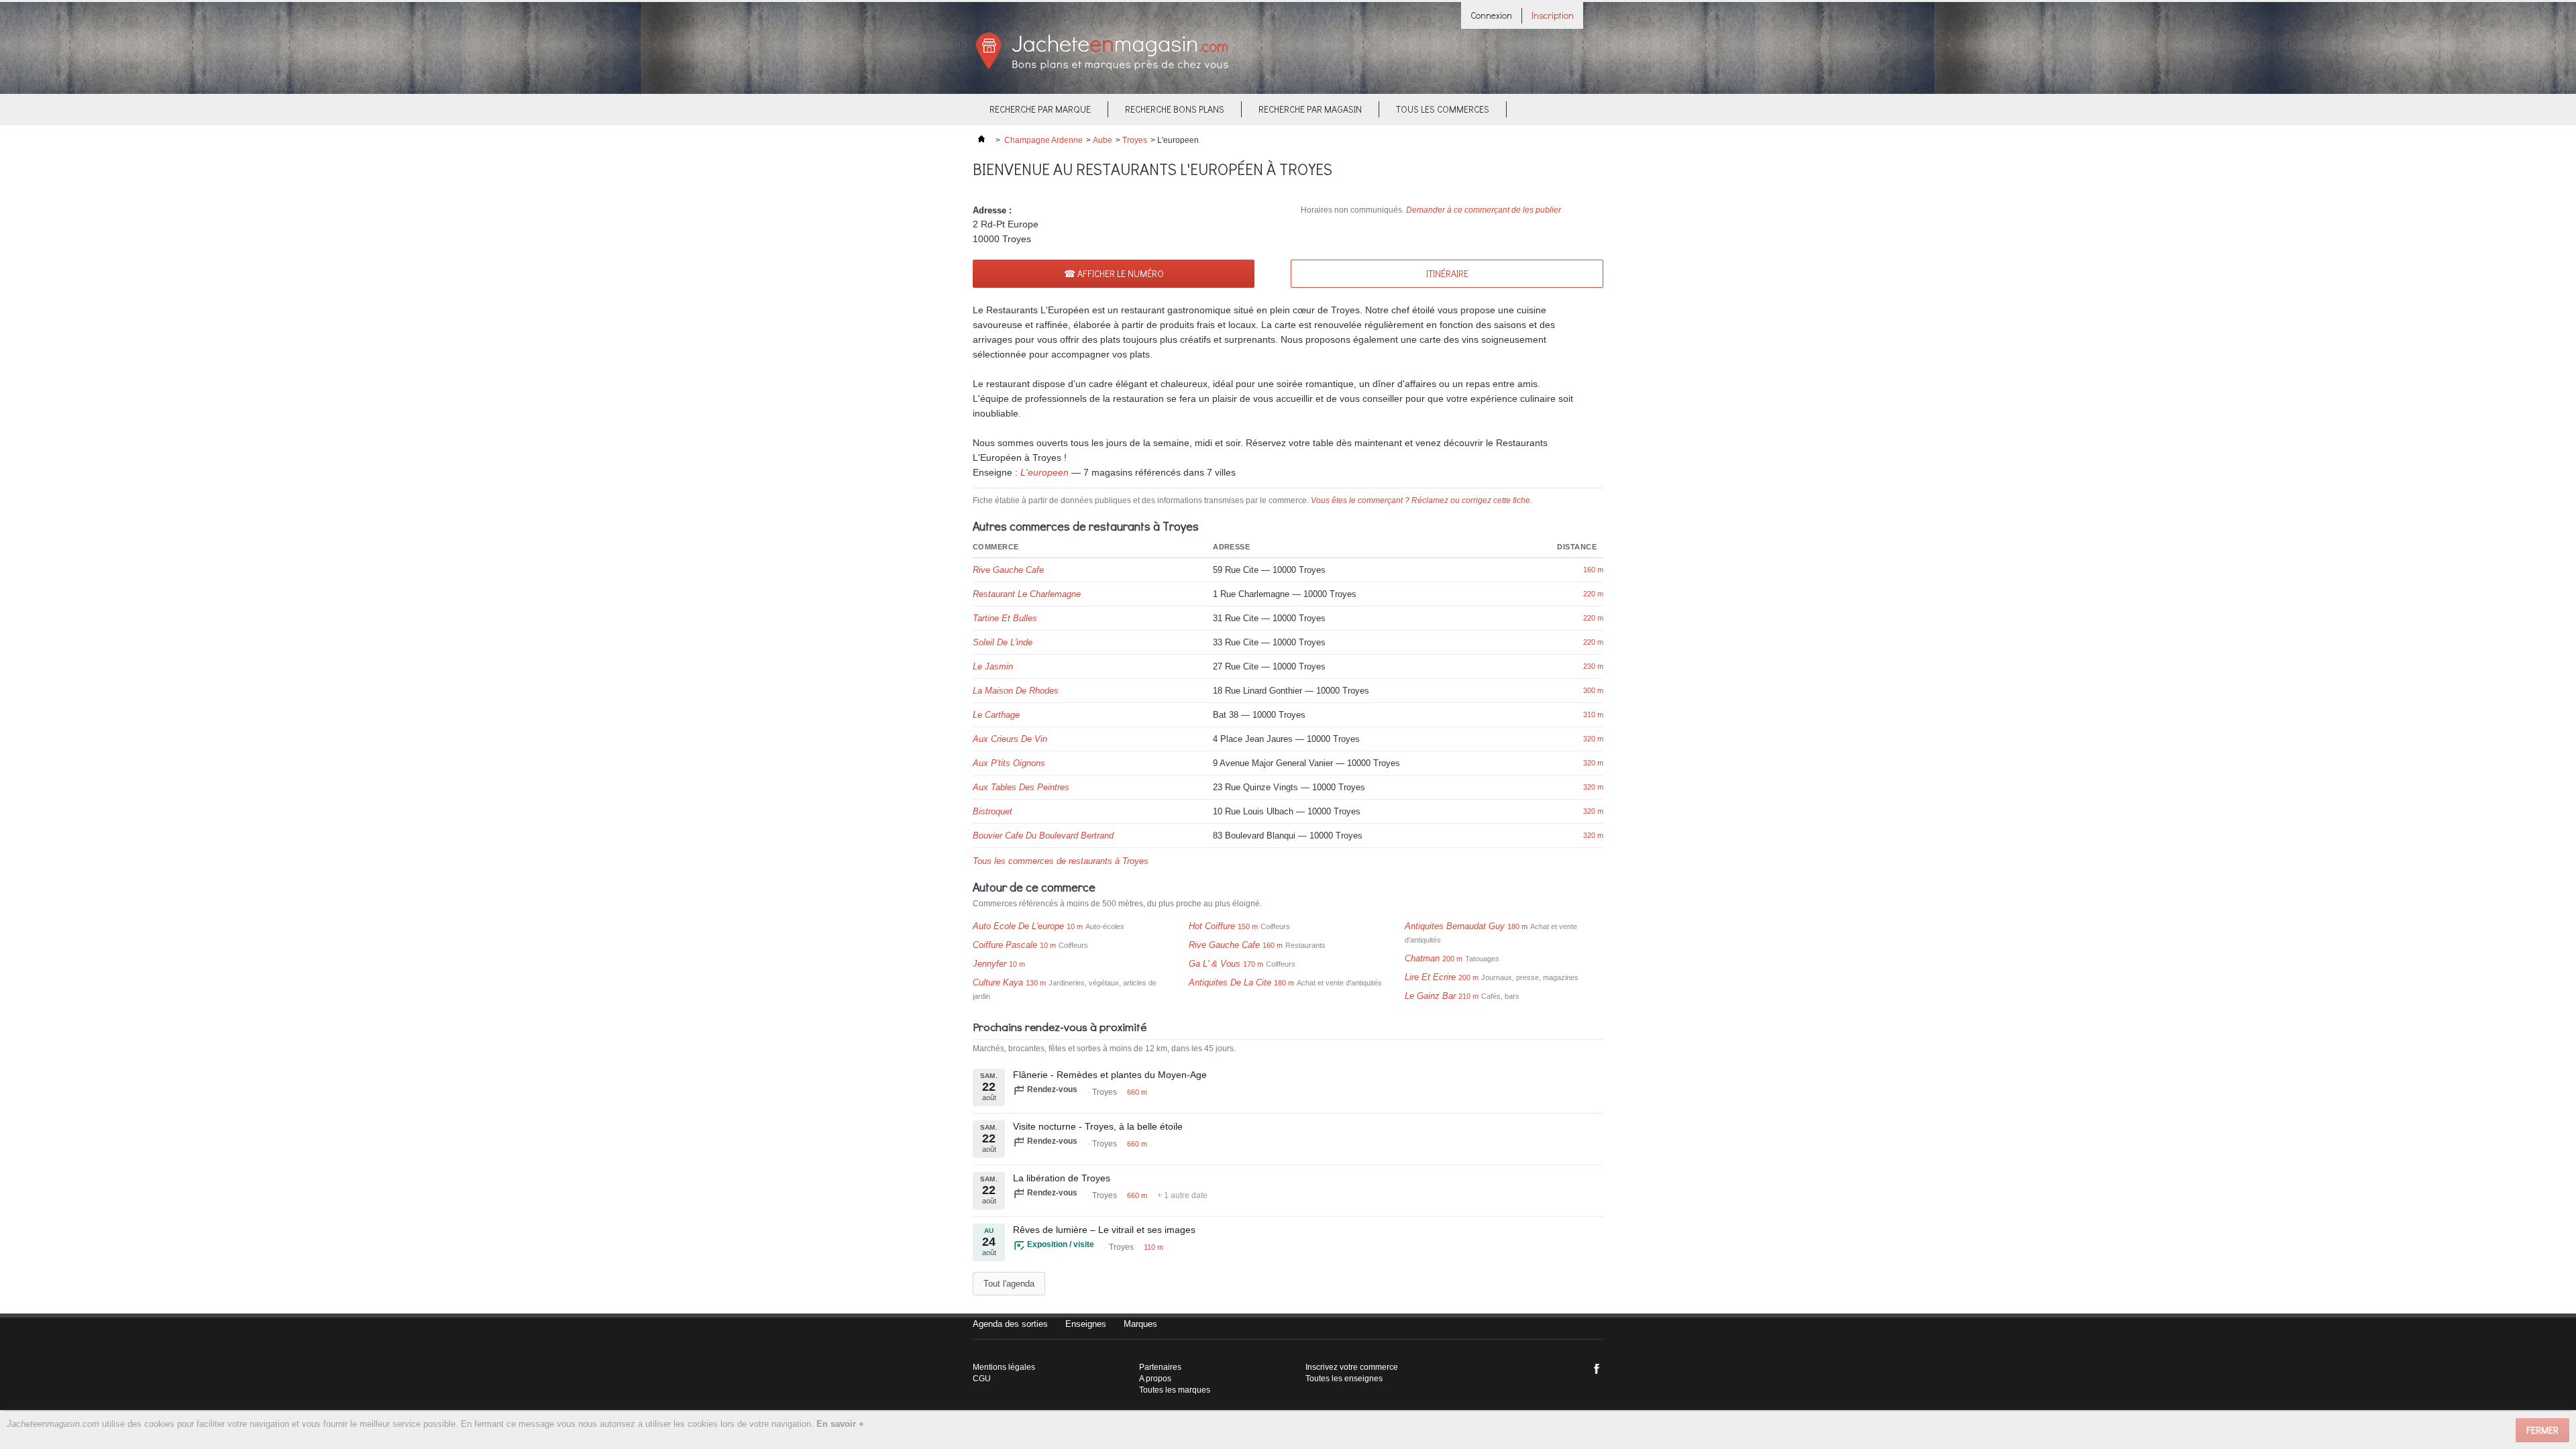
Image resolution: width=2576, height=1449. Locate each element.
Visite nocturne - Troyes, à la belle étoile (1098, 1126)
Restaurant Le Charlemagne (1027, 594)
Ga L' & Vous (1215, 964)
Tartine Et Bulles (1005, 618)
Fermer (2542, 1430)
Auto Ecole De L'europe (1018, 926)
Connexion (1491, 15)
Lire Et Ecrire (1430, 977)
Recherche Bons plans (1175, 109)
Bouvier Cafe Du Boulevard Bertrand (1043, 836)
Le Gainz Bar (1430, 996)
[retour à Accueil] (981, 140)
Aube (1103, 140)
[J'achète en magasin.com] (1102, 68)
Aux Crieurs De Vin (1010, 739)
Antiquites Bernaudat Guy (1455, 926)
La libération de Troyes (1062, 1178)
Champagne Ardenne (1043, 140)
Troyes (1135, 140)
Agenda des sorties (1010, 1324)
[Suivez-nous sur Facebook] (1597, 1368)
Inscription (1553, 15)
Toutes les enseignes (1344, 1379)
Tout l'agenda (1009, 1284)
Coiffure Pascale (1005, 945)
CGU (982, 1379)
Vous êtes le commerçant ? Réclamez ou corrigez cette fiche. (1421, 500)
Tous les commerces (1443, 109)
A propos (1155, 1379)
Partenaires (1160, 1367)
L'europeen (1044, 472)
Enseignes (1086, 1324)
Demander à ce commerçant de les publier (1484, 210)
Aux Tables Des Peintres (1021, 787)
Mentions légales (1004, 1367)
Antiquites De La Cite (1230, 982)
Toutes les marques (1175, 1390)
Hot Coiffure (1212, 926)
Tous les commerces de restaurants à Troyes (1061, 861)
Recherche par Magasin (1310, 109)
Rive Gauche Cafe (1008, 570)
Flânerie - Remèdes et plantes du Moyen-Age (1110, 1075)
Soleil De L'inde (1003, 642)
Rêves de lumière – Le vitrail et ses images (1104, 1230)
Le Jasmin (993, 666)
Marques (1140, 1324)
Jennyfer (989, 964)
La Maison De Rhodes (1016, 691)
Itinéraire (1447, 273)
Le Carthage (996, 715)
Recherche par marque (1040, 109)
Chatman (1422, 958)
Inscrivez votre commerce (1352, 1367)
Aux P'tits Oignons (1009, 763)
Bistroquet (992, 811)
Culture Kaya (998, 982)
